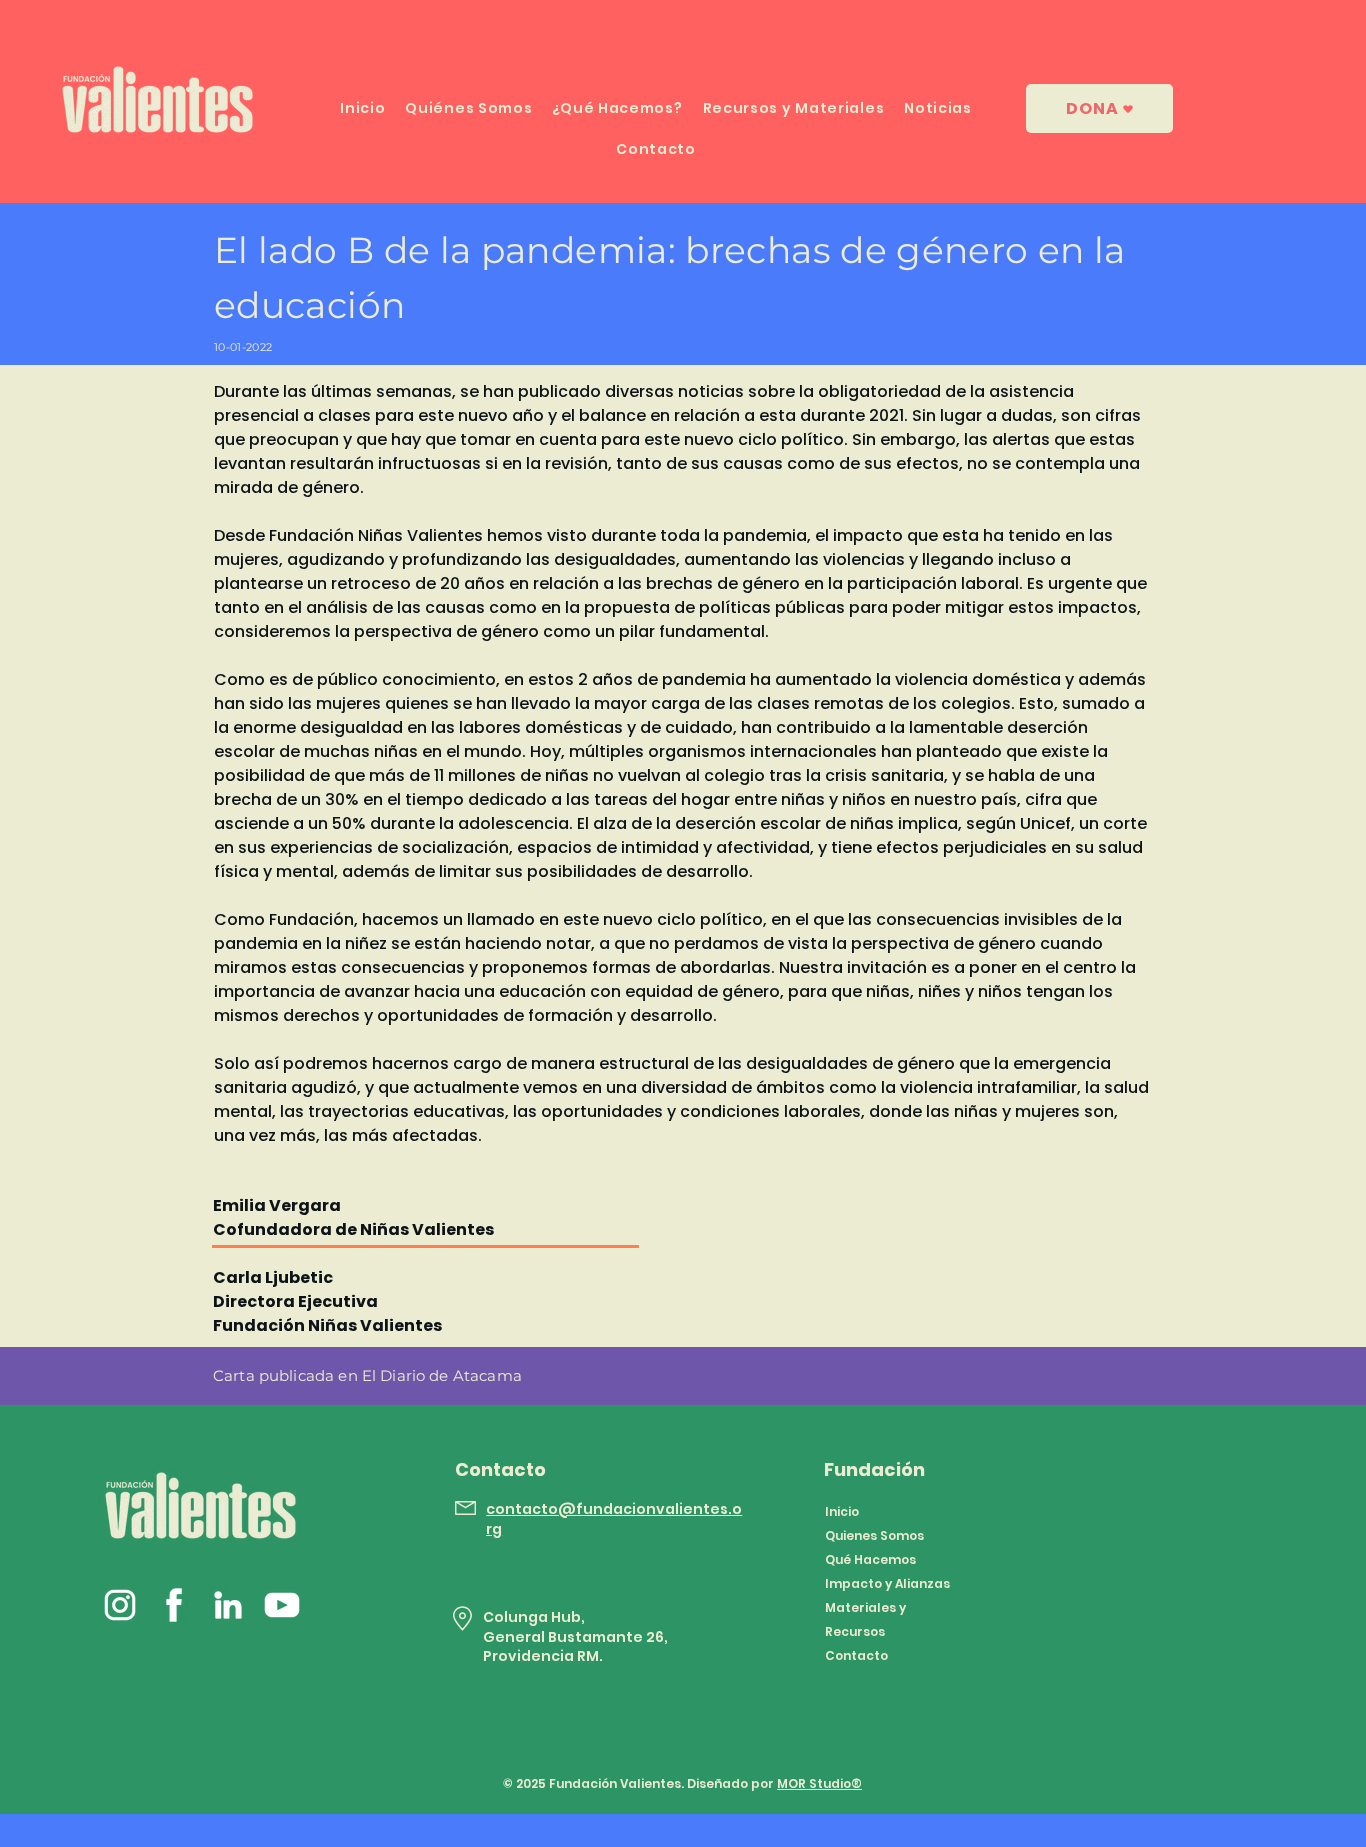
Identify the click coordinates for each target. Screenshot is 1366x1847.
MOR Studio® (819, 1783)
